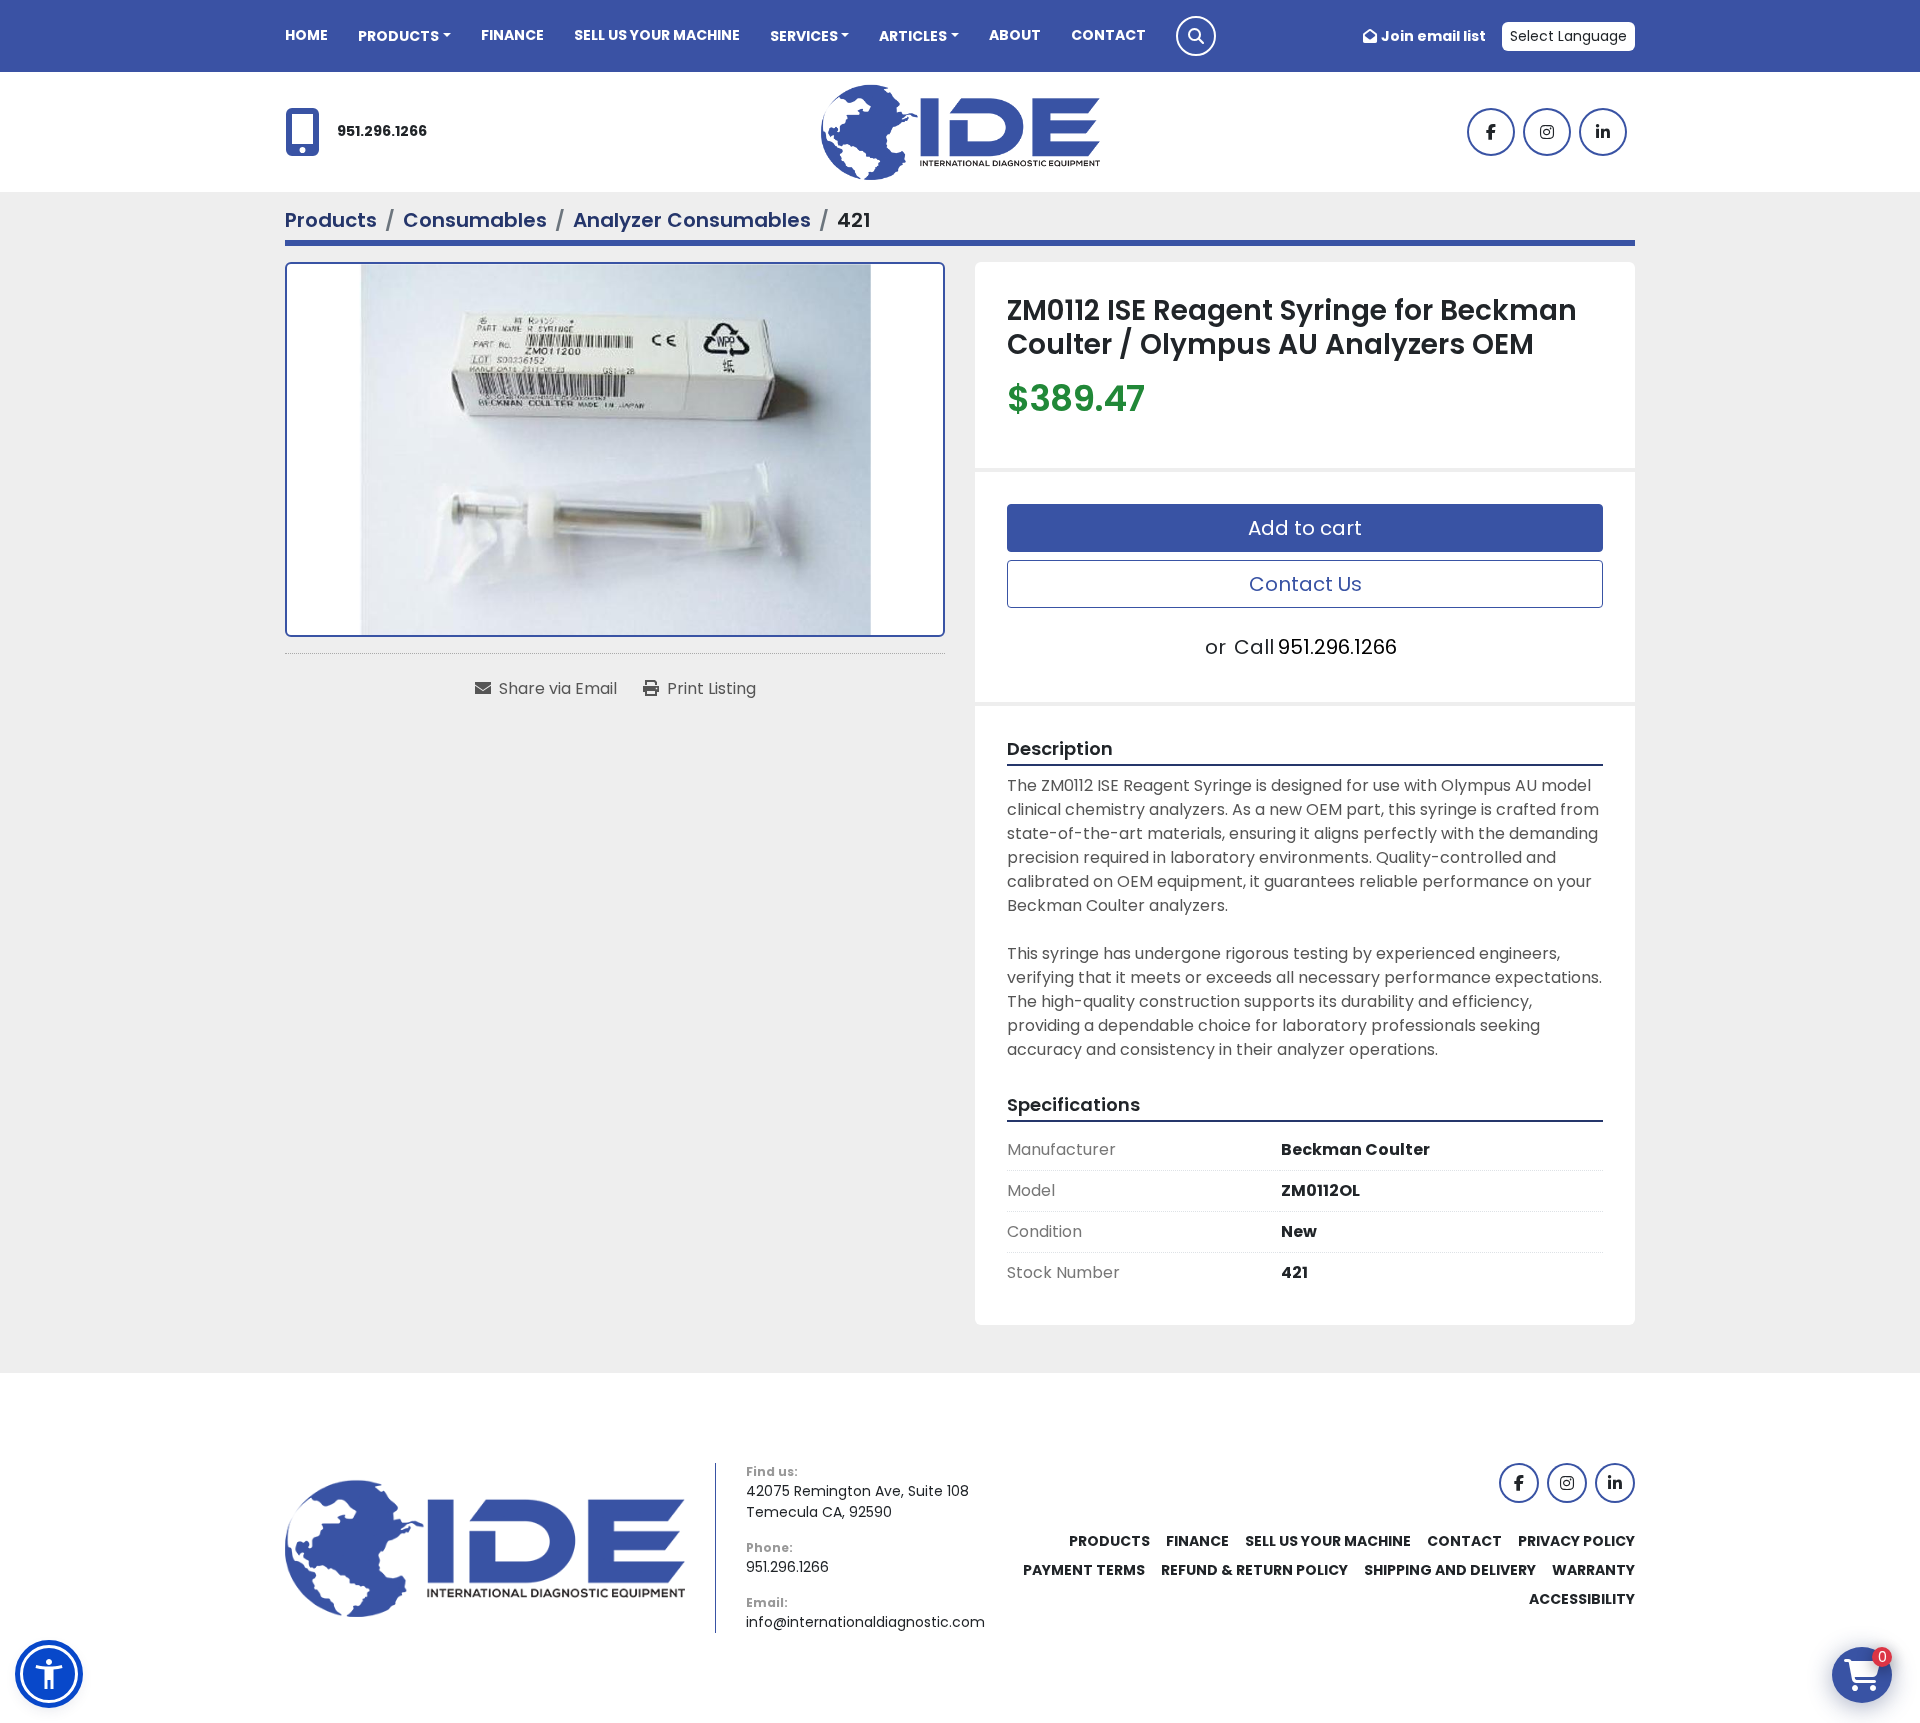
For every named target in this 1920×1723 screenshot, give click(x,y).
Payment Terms (1084, 1570)
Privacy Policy (1576, 1541)
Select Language (1568, 36)
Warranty (1593, 1570)
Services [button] (804, 36)
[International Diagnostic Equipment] (485, 1547)
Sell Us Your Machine (657, 35)
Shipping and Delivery (1450, 1570)
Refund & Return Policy (1254, 1570)
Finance (512, 35)
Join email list (1433, 36)
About (1015, 35)
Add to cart (1305, 528)
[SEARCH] (1196, 36)
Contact (1108, 35)
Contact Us (1305, 584)
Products (398, 36)
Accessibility (1582, 1599)
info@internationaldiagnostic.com (865, 1622)
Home (306, 35)
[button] (404, 36)
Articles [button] (913, 36)
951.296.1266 (382, 131)
